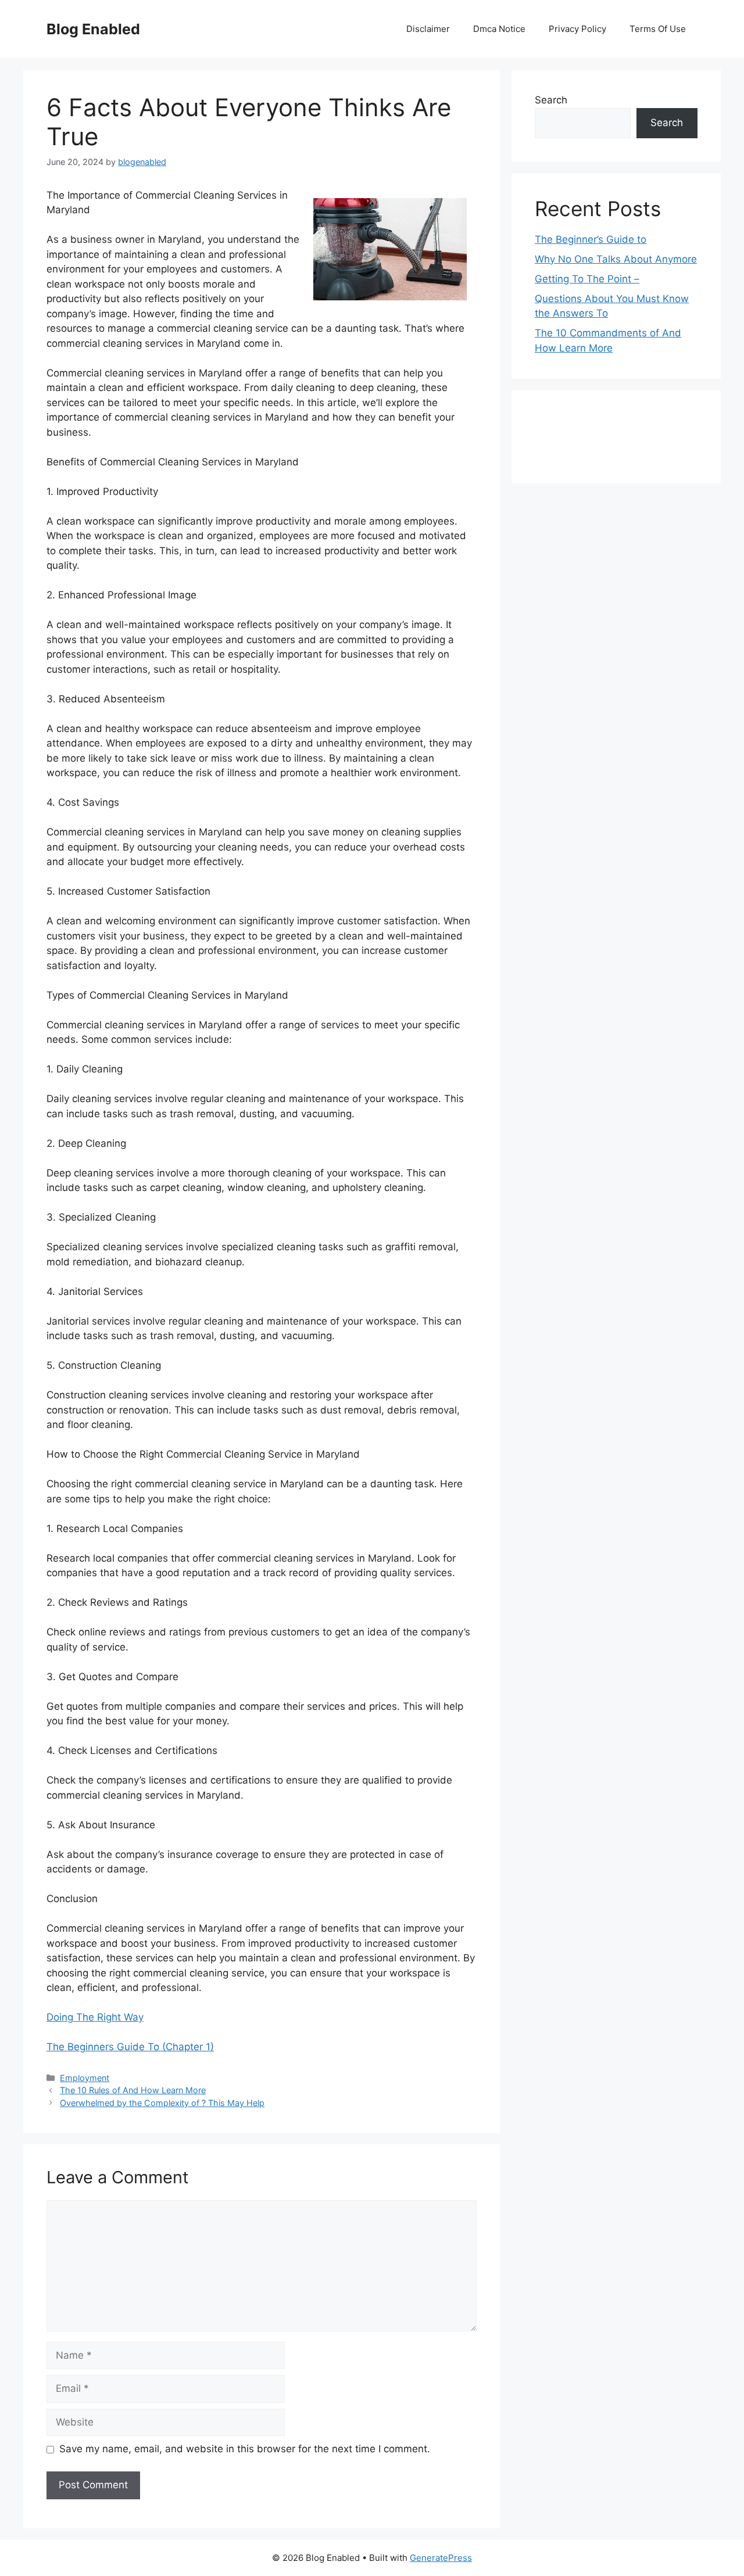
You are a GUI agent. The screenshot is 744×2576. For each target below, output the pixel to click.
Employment (85, 2078)
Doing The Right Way (95, 2017)
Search (551, 100)
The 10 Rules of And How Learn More (133, 2090)
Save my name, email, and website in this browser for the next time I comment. (245, 2449)
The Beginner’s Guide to (591, 239)
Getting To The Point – (587, 279)
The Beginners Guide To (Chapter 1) (130, 2047)
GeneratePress (441, 2558)
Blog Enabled (93, 29)
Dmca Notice (499, 29)
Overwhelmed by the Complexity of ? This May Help (162, 2103)
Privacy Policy (577, 29)
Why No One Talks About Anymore (616, 259)
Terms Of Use (658, 29)
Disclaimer (428, 29)
